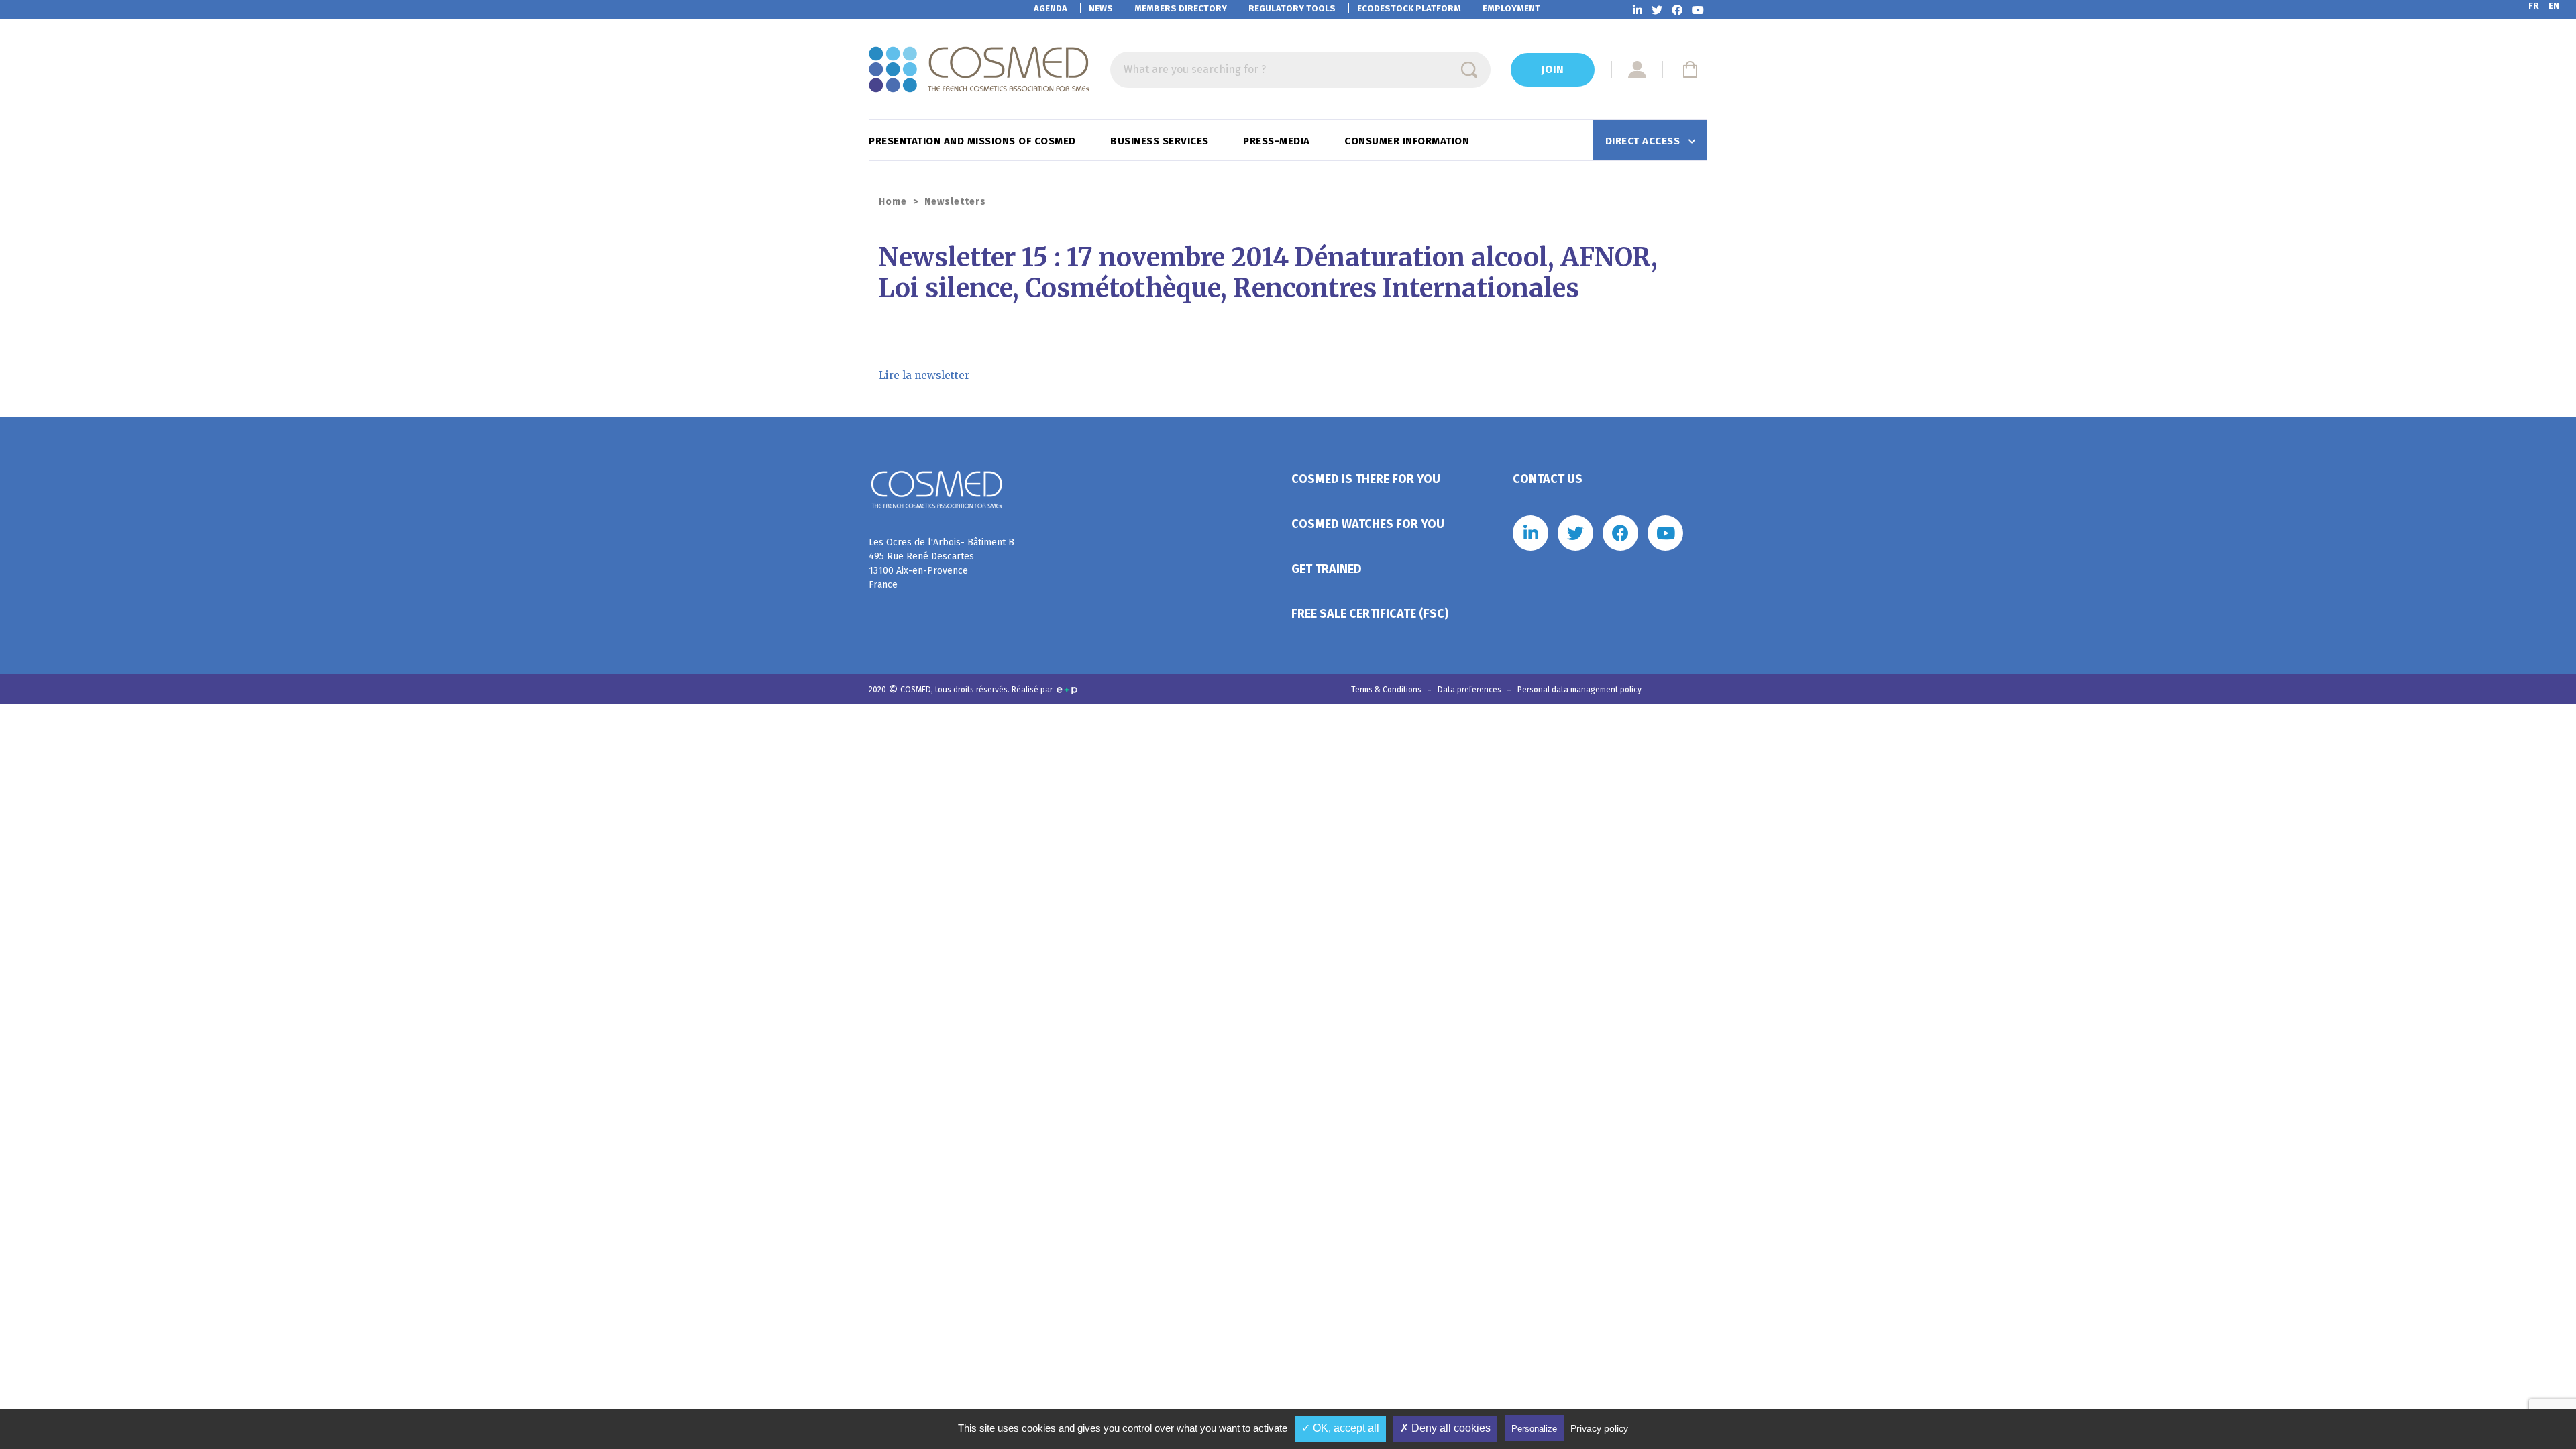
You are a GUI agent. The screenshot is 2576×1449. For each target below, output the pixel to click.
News (1101, 8)
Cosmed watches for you (1368, 524)
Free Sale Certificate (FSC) (1370, 614)
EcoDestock (1409, 8)
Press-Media (1278, 141)
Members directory (1181, 8)
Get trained (1327, 569)
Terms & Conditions (1387, 690)
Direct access (1644, 141)
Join (1553, 69)
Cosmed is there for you (1366, 479)
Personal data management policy (1579, 690)
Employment (1511, 8)
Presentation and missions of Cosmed (974, 141)
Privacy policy (1599, 1428)
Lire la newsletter (924, 375)
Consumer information (1408, 141)
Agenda (1051, 8)
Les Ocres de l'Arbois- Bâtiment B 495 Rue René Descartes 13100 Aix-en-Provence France (942, 563)
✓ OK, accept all (1340, 1428)
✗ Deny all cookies (1445, 1428)
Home (893, 202)
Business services (1161, 141)
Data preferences (1470, 690)
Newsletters (955, 202)
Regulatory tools (1292, 8)
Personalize (1534, 1429)
